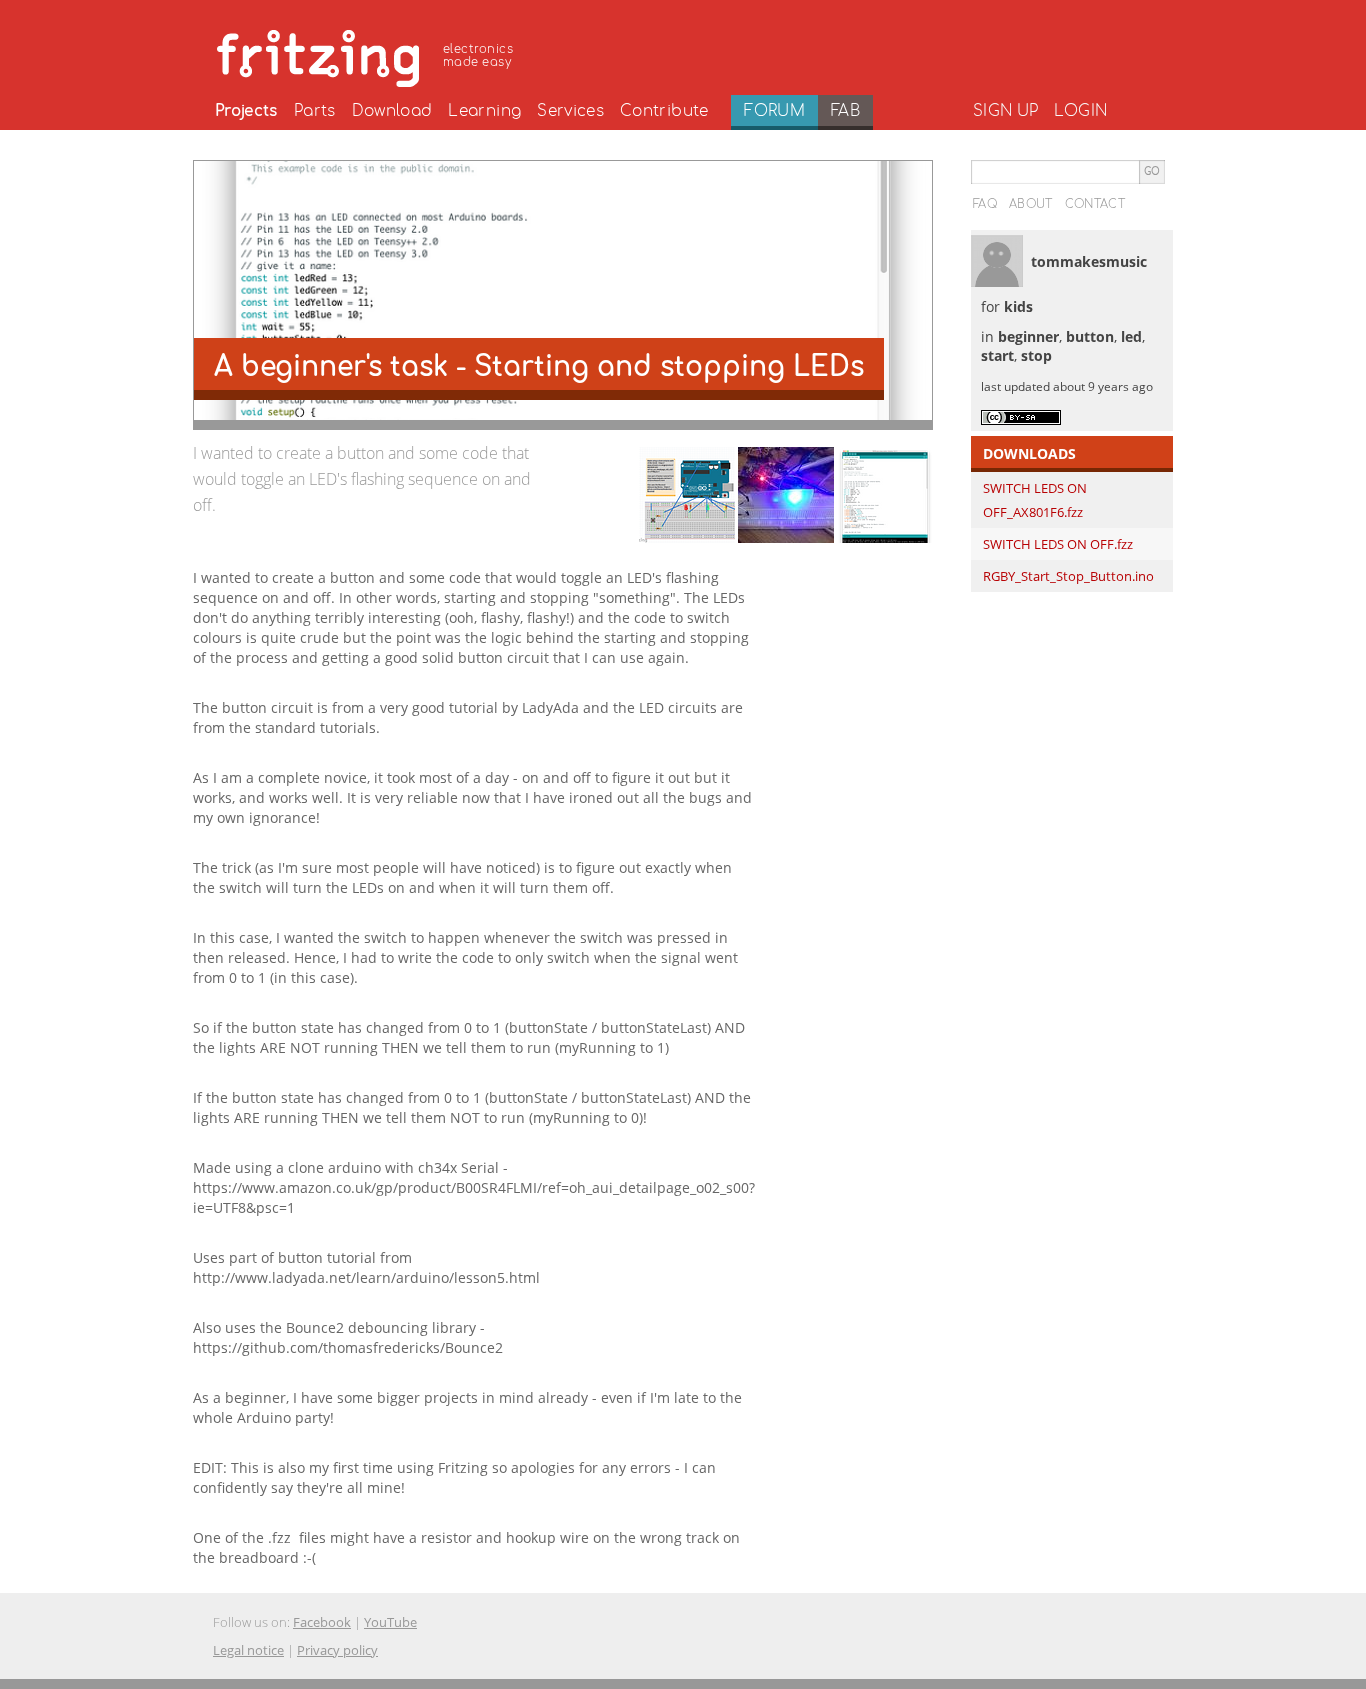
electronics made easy (478, 55)
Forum (774, 111)
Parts (315, 111)
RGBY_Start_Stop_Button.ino (1068, 576)
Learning (484, 111)
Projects (246, 111)
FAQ (985, 204)
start (997, 355)
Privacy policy (337, 1650)
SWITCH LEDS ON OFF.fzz (1058, 544)
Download (392, 111)
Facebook (322, 1622)
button (1090, 336)
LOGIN (1080, 111)
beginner (1028, 336)
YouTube (390, 1622)
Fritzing (368, 55)
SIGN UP (1005, 111)
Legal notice (248, 1650)
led (1131, 336)
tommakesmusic (1089, 261)
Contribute (664, 111)
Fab (845, 111)
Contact (1095, 204)
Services (570, 111)
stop (1036, 355)
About (1031, 204)
